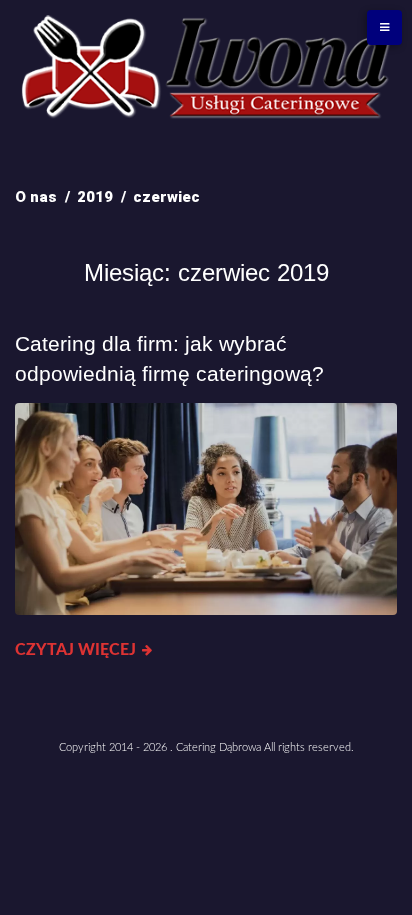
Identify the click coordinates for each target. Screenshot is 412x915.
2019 (95, 197)
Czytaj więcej (75, 650)
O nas (36, 197)
